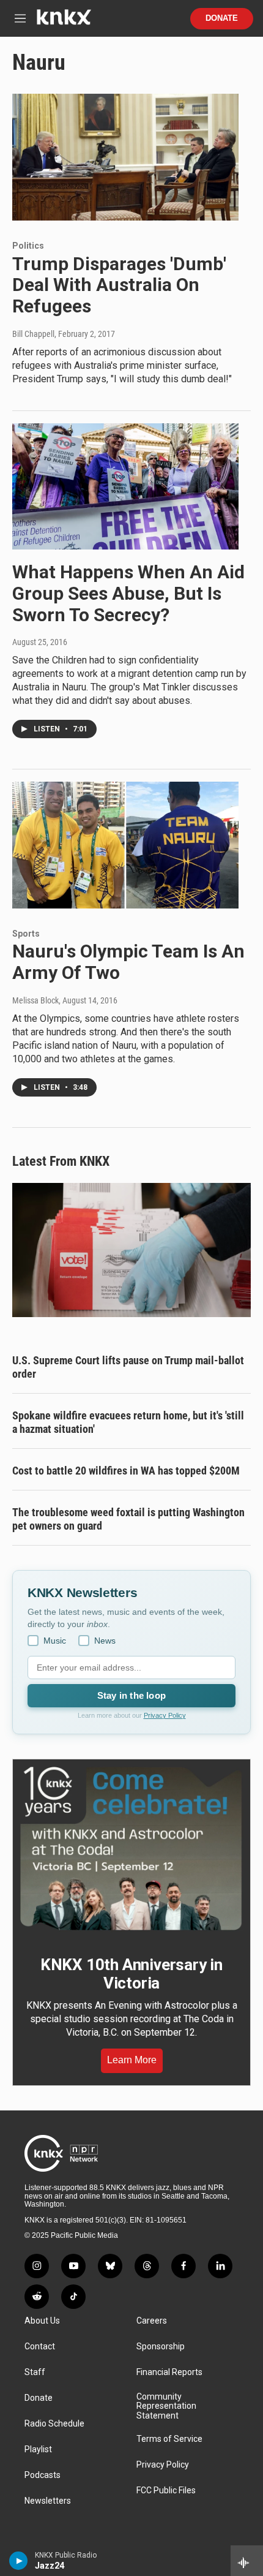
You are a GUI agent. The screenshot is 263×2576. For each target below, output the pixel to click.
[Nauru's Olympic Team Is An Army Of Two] (125, 845)
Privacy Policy (165, 1715)
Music (55, 1641)
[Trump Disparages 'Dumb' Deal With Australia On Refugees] (125, 157)
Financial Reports (169, 2372)
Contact (40, 2347)
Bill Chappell (33, 334)
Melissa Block (35, 1000)
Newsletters (48, 2501)
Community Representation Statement (166, 2407)
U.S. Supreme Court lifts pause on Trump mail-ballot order (128, 1367)
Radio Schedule (54, 2424)
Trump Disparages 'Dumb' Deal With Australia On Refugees (119, 285)
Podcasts (43, 2475)
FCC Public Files (166, 2491)
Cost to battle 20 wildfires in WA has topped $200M (126, 1471)
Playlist (38, 2449)
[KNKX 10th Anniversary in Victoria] (131, 1849)
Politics (28, 246)
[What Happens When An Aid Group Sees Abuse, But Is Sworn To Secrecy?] (125, 486)
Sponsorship (161, 2347)
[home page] (64, 22)
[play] (19, 2561)
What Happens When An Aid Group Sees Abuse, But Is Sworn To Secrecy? (128, 593)
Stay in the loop (131, 1695)
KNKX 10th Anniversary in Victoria (131, 1974)
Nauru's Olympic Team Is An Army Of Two (128, 962)
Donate (222, 18)
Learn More (132, 2060)
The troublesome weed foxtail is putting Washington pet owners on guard (128, 1519)
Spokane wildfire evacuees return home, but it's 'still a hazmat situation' (128, 1422)
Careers (152, 2321)
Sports (26, 934)
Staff (35, 2372)
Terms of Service (169, 2439)
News (105, 1641)
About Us (42, 2321)
